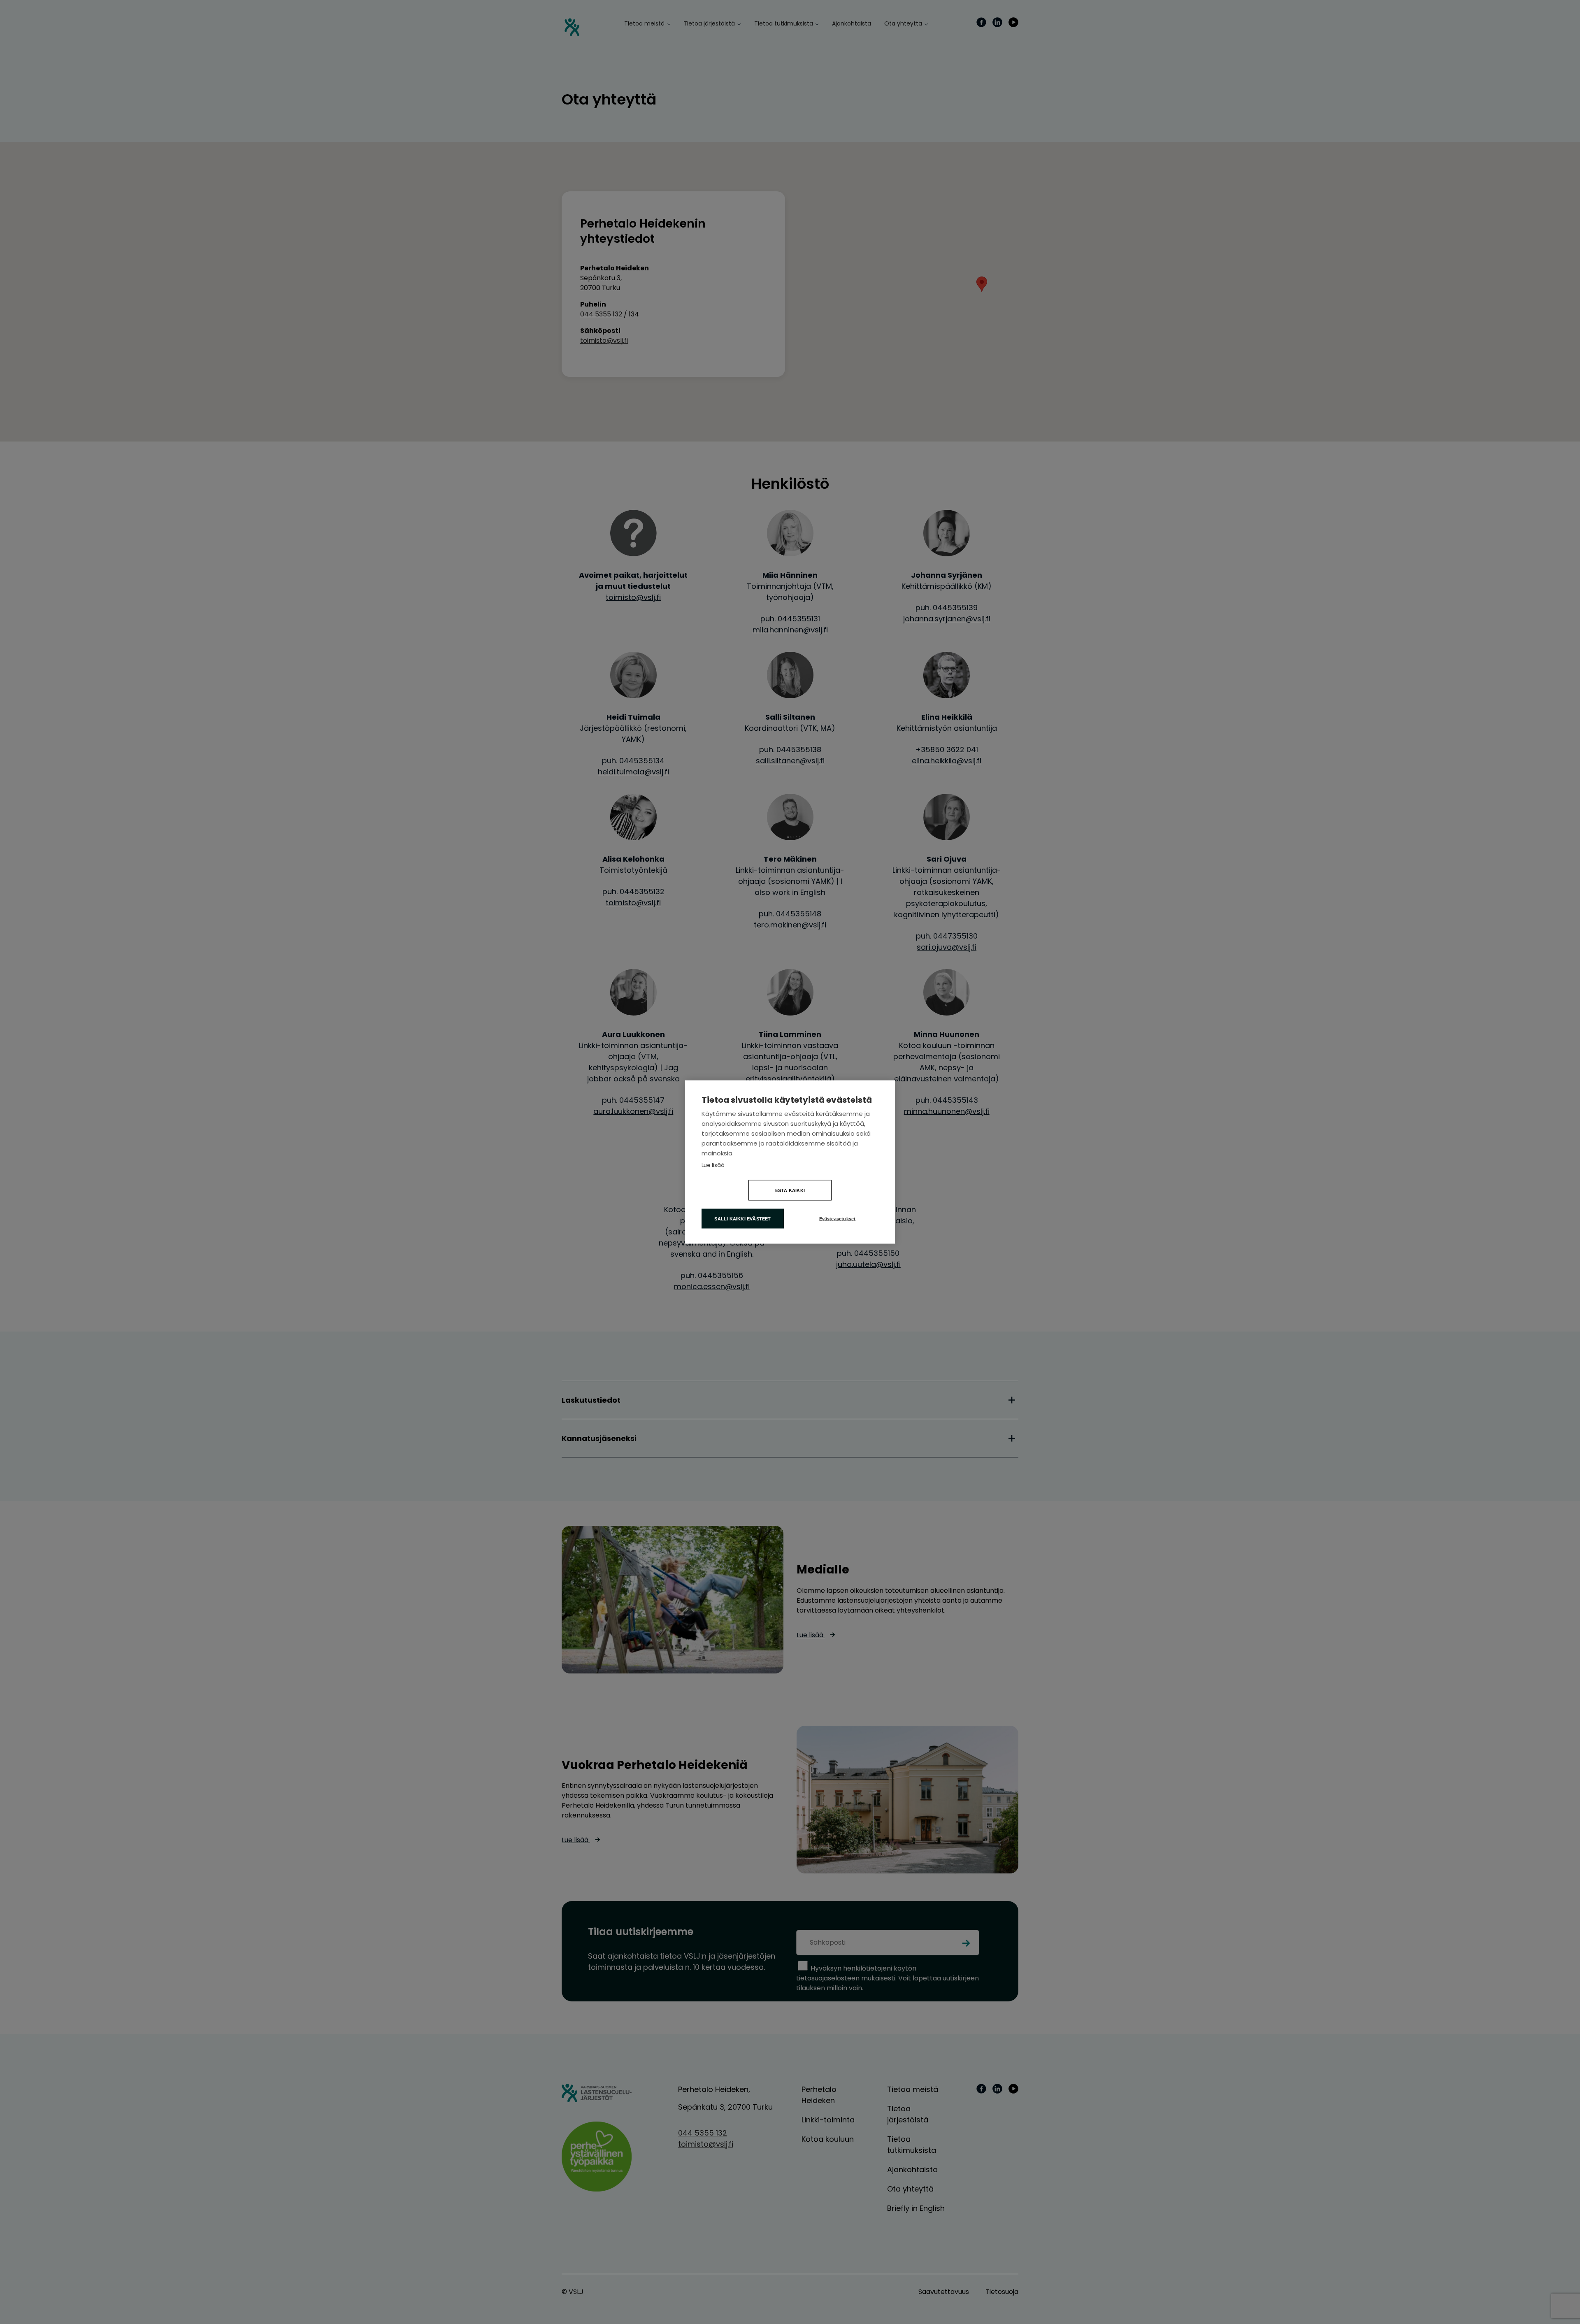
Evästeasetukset (838, 1219)
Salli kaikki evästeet (742, 1219)
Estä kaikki (790, 1190)
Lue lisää (713, 1165)
